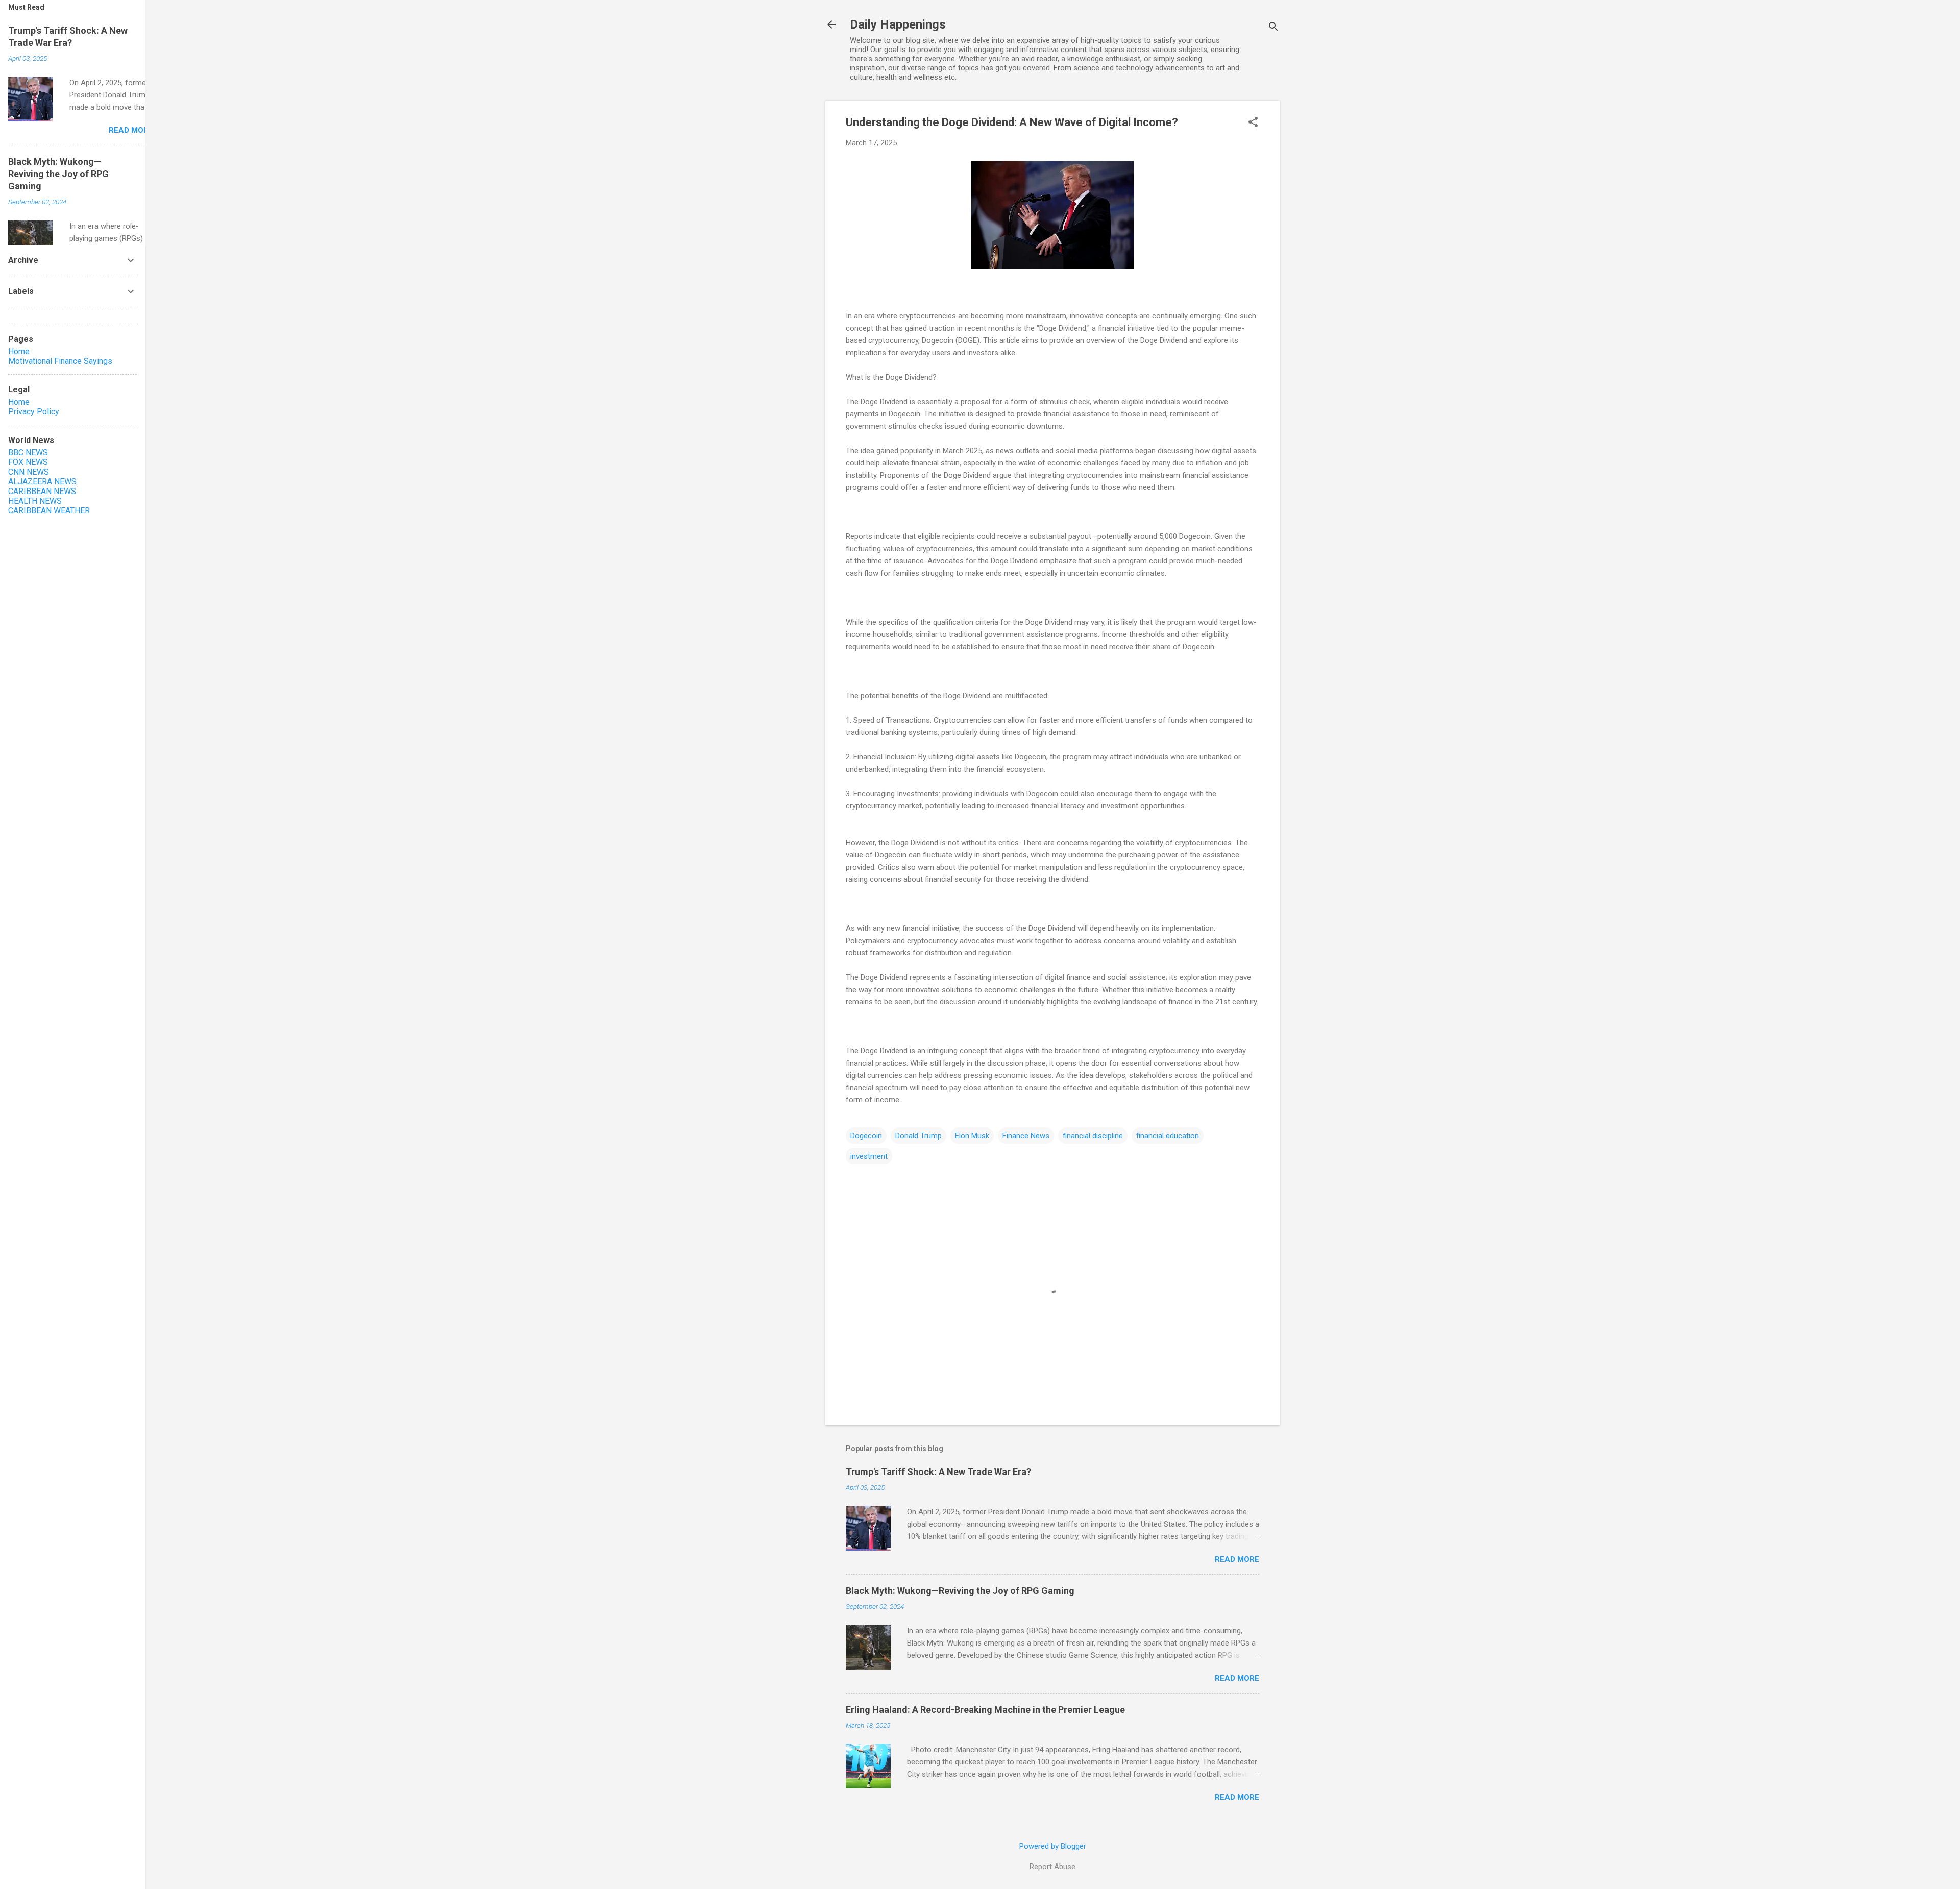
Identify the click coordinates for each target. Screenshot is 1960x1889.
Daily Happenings (898, 24)
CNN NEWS (29, 472)
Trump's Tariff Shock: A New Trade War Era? (938, 1472)
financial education (1168, 1136)
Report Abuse (1052, 1867)
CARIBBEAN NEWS (42, 491)
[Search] (1273, 28)
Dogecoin (866, 1136)
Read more (1237, 1559)
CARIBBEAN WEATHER (49, 511)
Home (19, 351)
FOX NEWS (28, 462)
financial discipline (1093, 1136)
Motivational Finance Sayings (60, 361)
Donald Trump (918, 1136)
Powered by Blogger (1053, 1846)
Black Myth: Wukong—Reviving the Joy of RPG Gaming (960, 1591)
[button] (1253, 123)
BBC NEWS (28, 452)
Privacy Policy (34, 412)
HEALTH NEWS (35, 501)
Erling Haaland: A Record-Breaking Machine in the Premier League (985, 1710)
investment (869, 1156)
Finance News (1026, 1136)
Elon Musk (972, 1136)
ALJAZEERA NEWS (42, 482)
